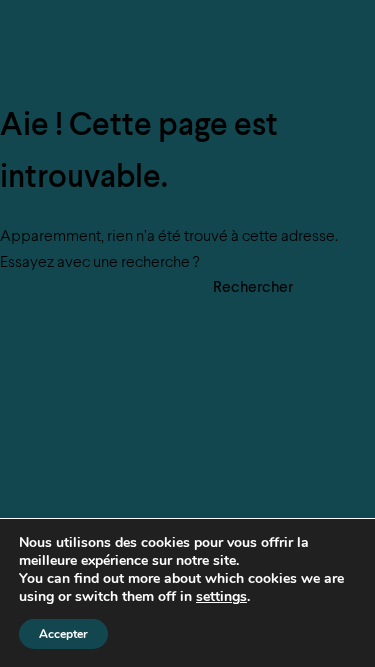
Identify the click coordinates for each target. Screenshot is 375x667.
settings (221, 597)
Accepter (63, 634)
